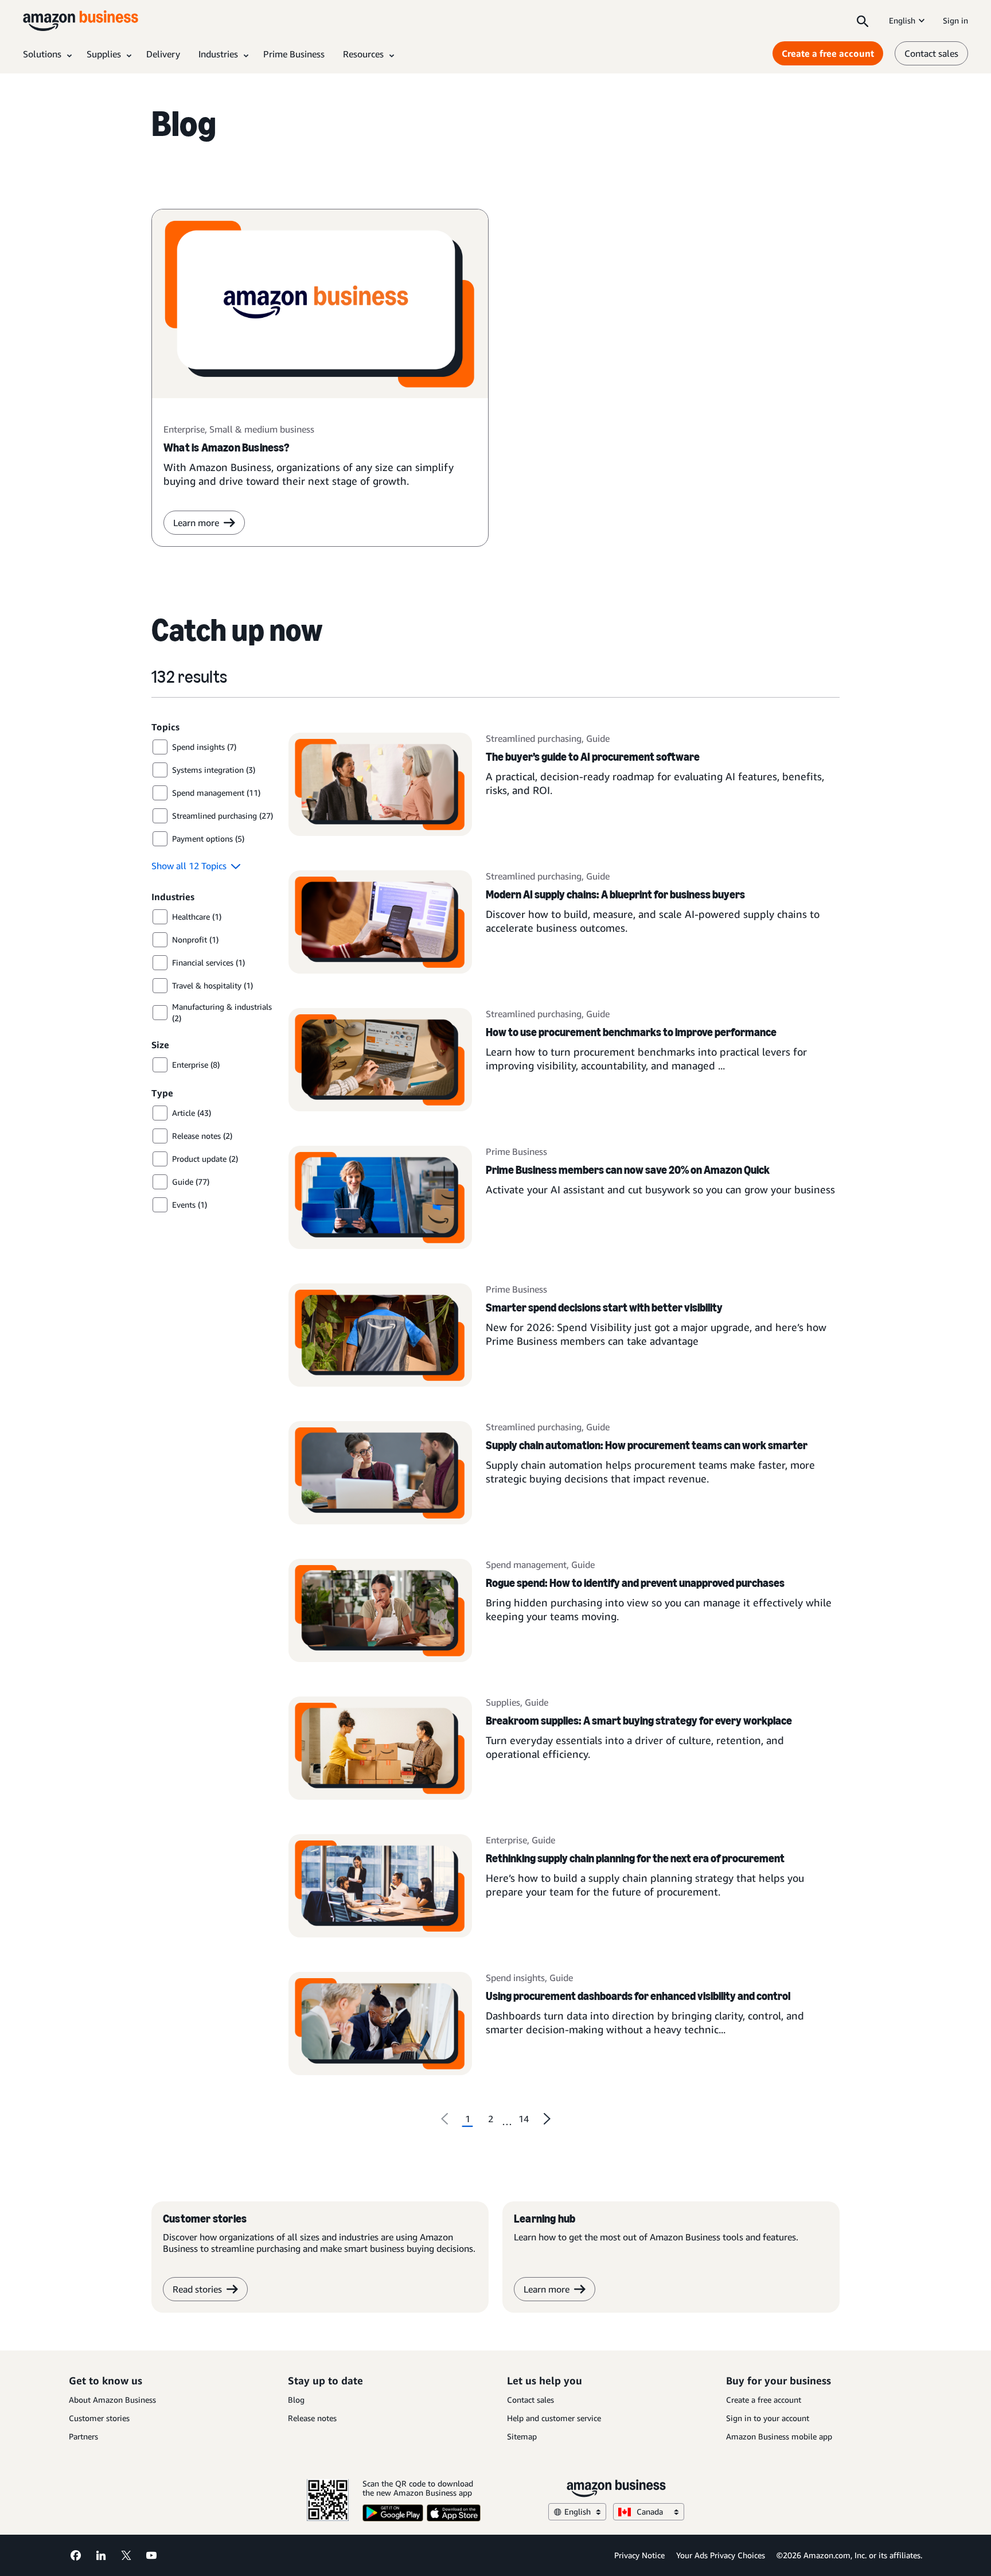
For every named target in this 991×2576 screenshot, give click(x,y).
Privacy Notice (639, 2555)
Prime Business (516, 1151)
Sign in (955, 20)
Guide (598, 738)
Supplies (503, 1702)
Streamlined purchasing (534, 738)
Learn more (196, 523)
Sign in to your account (768, 2418)
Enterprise (506, 1840)
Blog (296, 2400)
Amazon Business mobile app (779, 2436)
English (902, 20)
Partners (83, 2436)
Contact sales (931, 53)
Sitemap (522, 2436)
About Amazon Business (112, 2400)
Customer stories (99, 2418)
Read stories (197, 2289)
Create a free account (828, 53)
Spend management (526, 1565)
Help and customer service (554, 2418)
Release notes (312, 2418)
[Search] (863, 21)
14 (524, 2119)
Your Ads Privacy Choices (721, 2555)
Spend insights (515, 1978)
